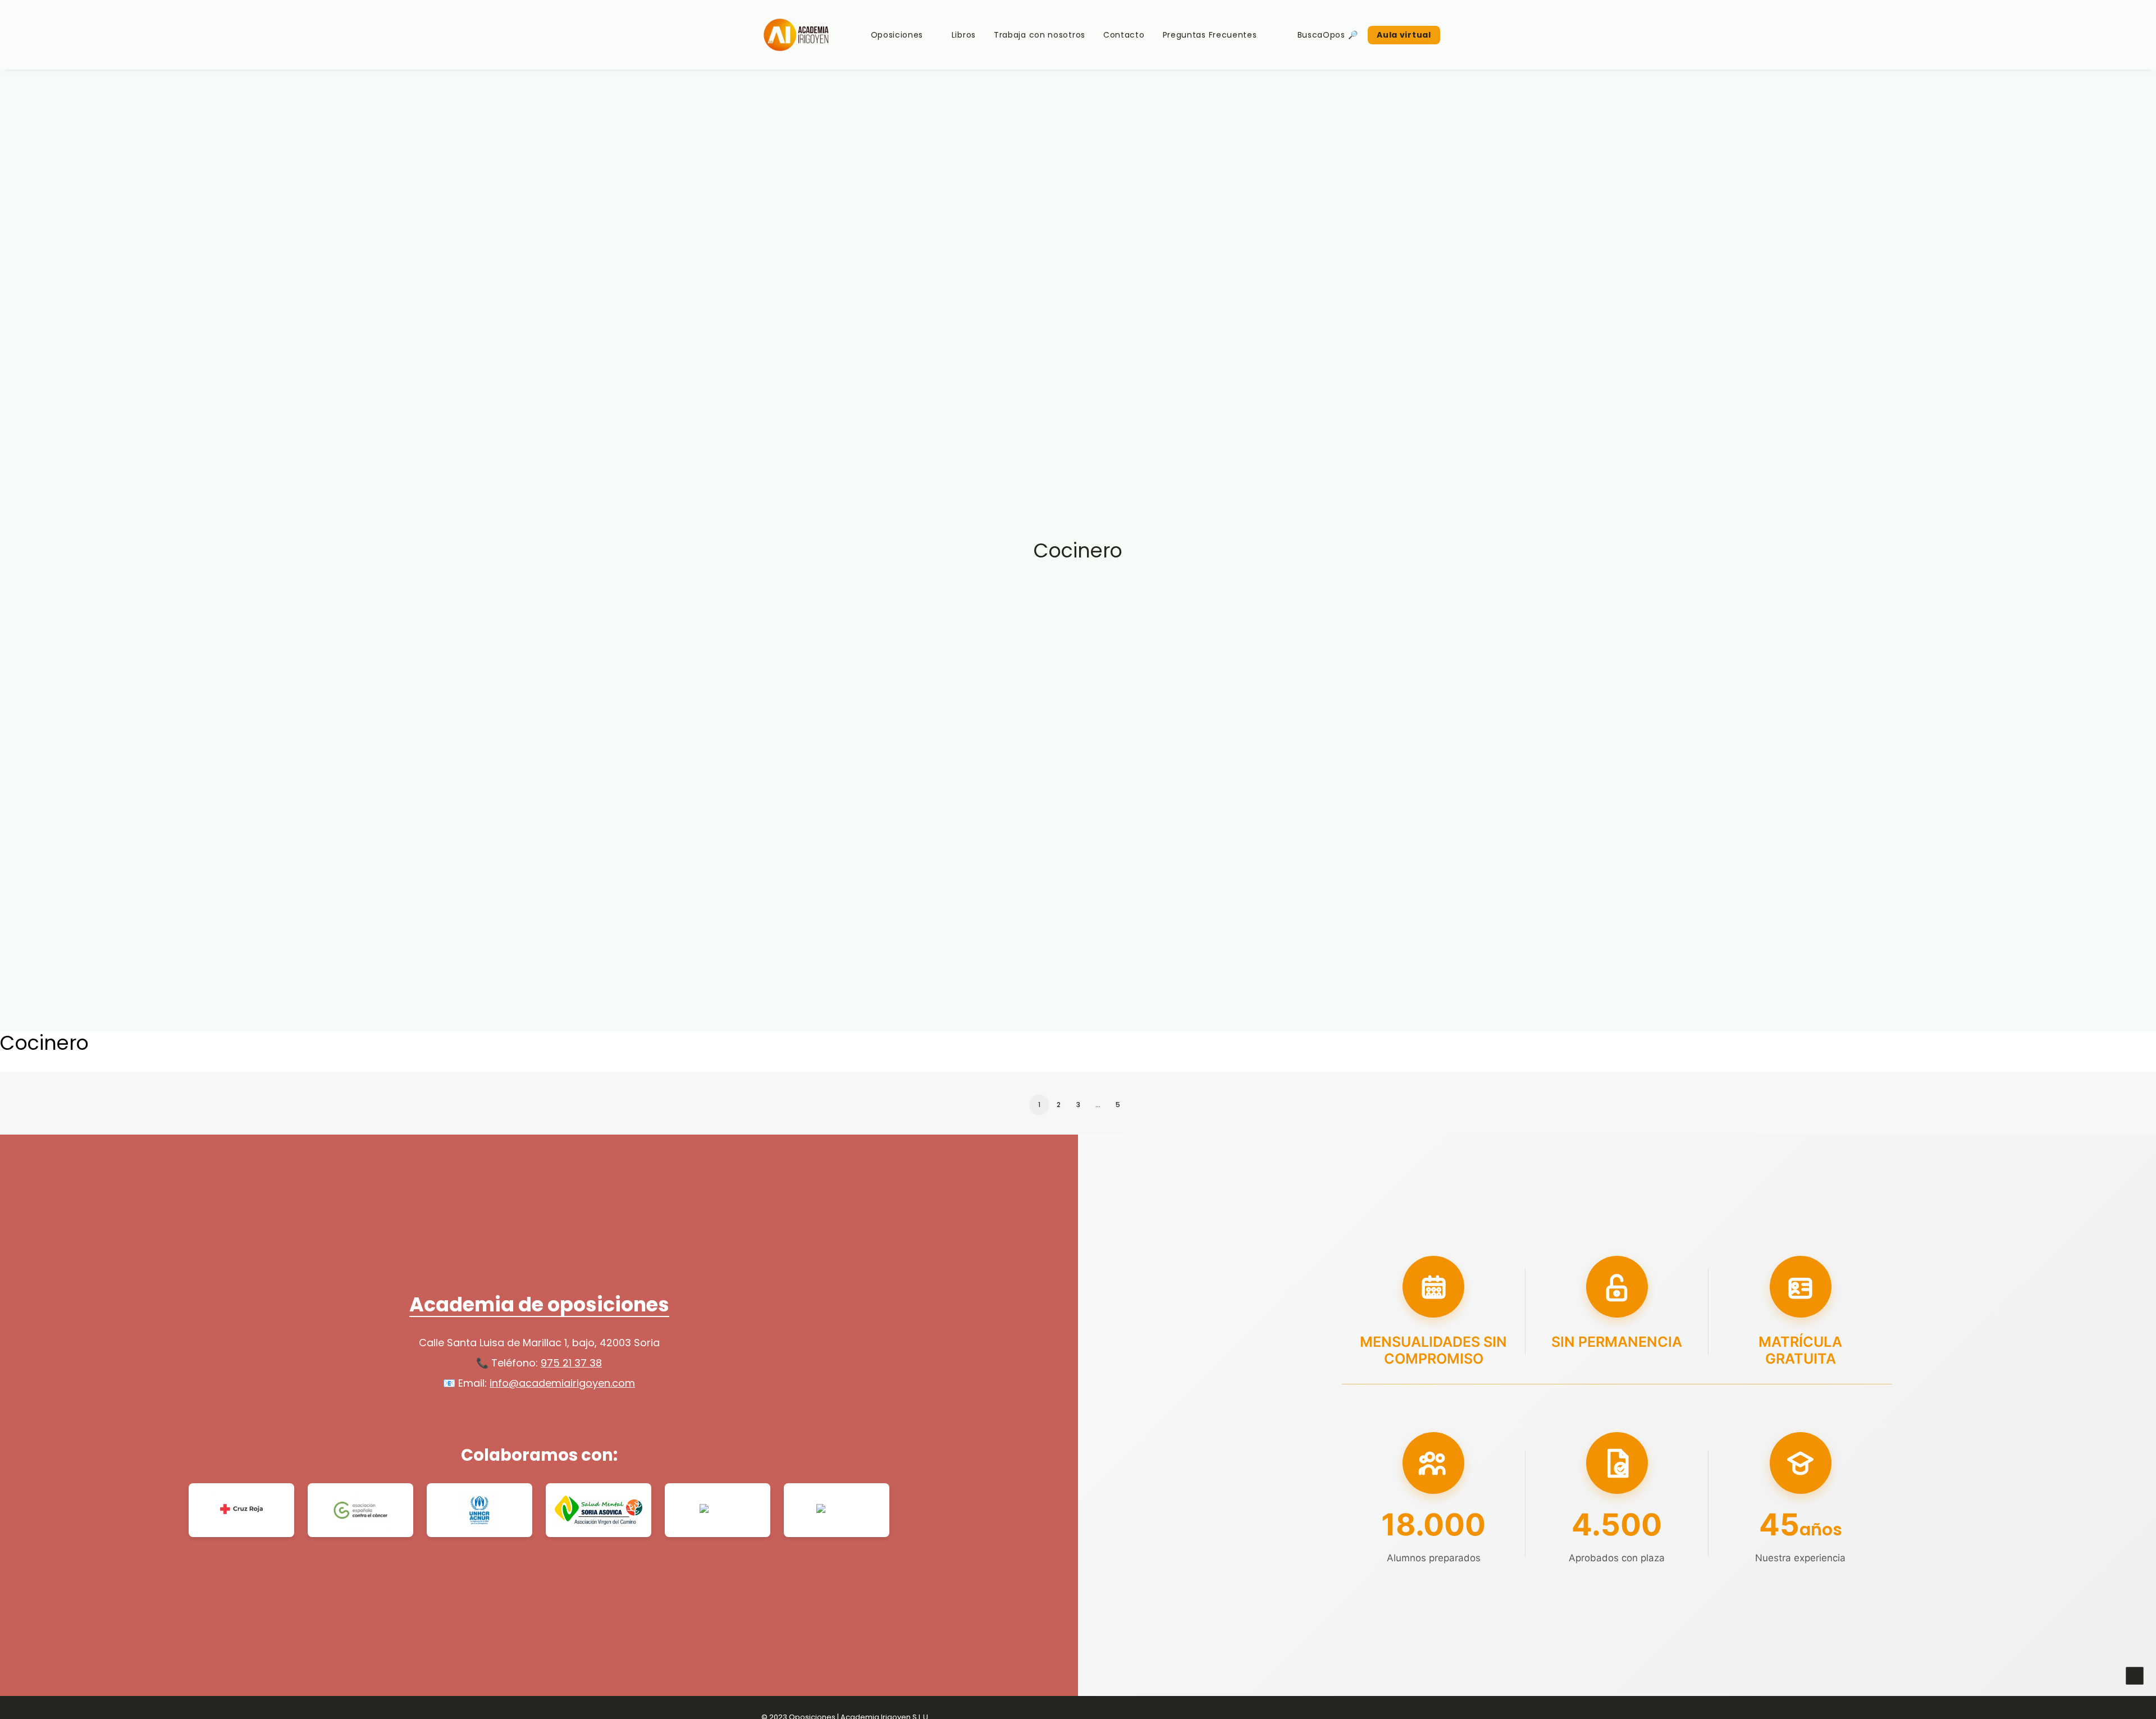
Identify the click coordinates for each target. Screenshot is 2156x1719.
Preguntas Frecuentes (1210, 35)
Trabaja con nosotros (1040, 35)
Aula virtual (1404, 35)
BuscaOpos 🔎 (1328, 35)
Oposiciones (897, 35)
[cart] (1484, 35)
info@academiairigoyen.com (562, 1383)
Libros (964, 35)
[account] (1468, 35)
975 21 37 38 (571, 1363)
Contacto (1124, 35)
